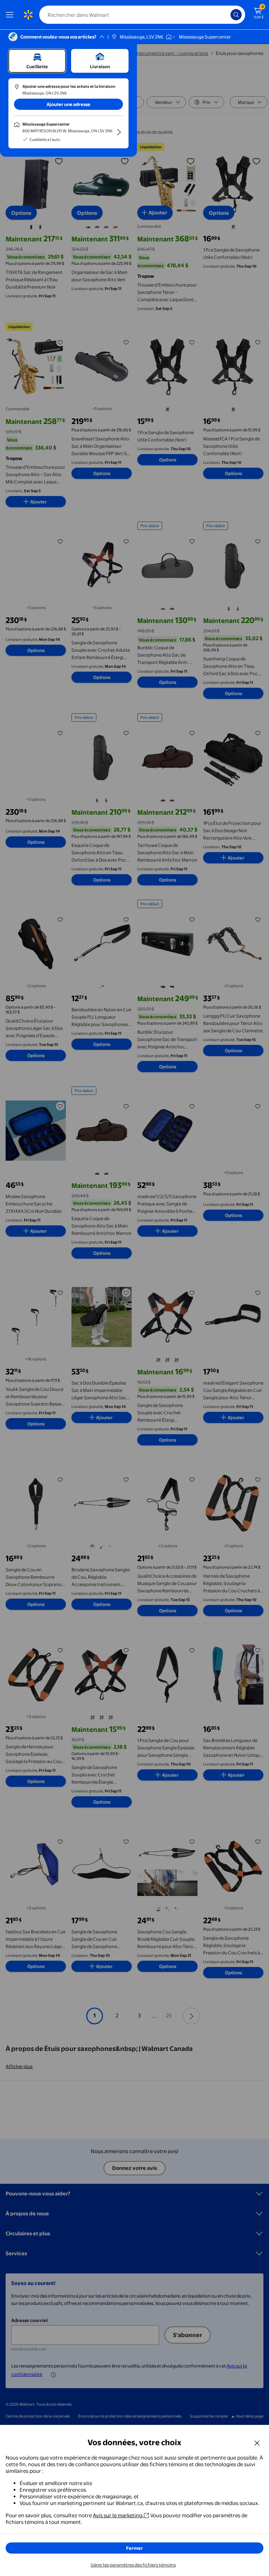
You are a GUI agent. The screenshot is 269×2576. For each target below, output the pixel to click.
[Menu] (11, 15)
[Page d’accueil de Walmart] (28, 15)
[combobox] (142, 15)
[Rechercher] (236, 15)
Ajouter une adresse (68, 104)
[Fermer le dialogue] (257, 2443)
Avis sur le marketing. (118, 2515)
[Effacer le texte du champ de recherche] (227, 15)
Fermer (134, 2548)
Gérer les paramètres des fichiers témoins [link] (133, 2565)
